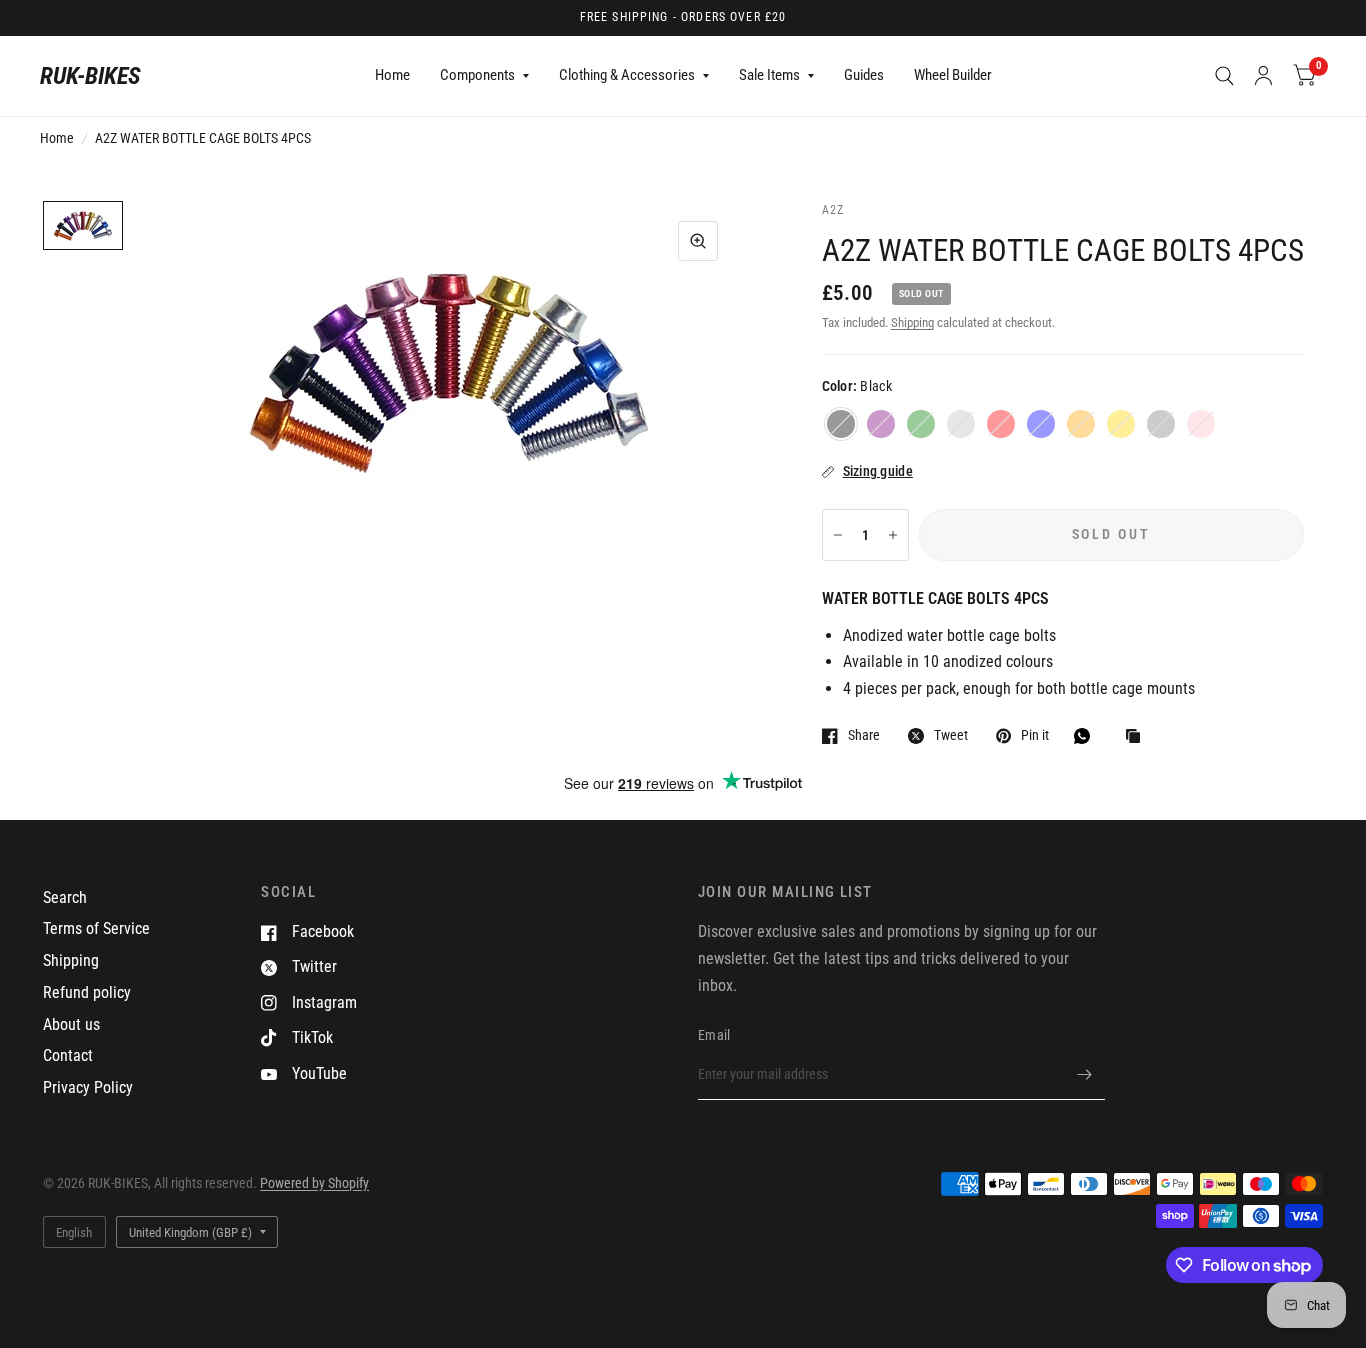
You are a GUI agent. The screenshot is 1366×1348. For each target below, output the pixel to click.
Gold (1121, 424)
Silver (961, 424)
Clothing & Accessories (627, 75)
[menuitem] (392, 76)
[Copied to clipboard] (1138, 737)
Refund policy (87, 992)
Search (65, 897)
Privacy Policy (88, 1087)
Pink (1201, 424)
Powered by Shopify (314, 1183)
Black (841, 424)
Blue (1041, 424)
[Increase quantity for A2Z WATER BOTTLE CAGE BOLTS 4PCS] (893, 535)
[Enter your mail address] (1085, 1074)
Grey (1161, 424)
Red (1001, 424)
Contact (68, 1055)
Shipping (912, 322)
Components (477, 75)
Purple (881, 424)
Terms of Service (96, 928)
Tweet (951, 735)
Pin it (1035, 735)
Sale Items (769, 75)
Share (864, 735)
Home (392, 75)
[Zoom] (698, 241)
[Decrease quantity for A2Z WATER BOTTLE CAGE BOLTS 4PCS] (838, 535)
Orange (1081, 424)
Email (714, 1035)
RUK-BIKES (90, 76)
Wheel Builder (953, 75)
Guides (864, 75)
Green (921, 424)
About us (71, 1024)
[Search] (1224, 76)
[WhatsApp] (1087, 736)
